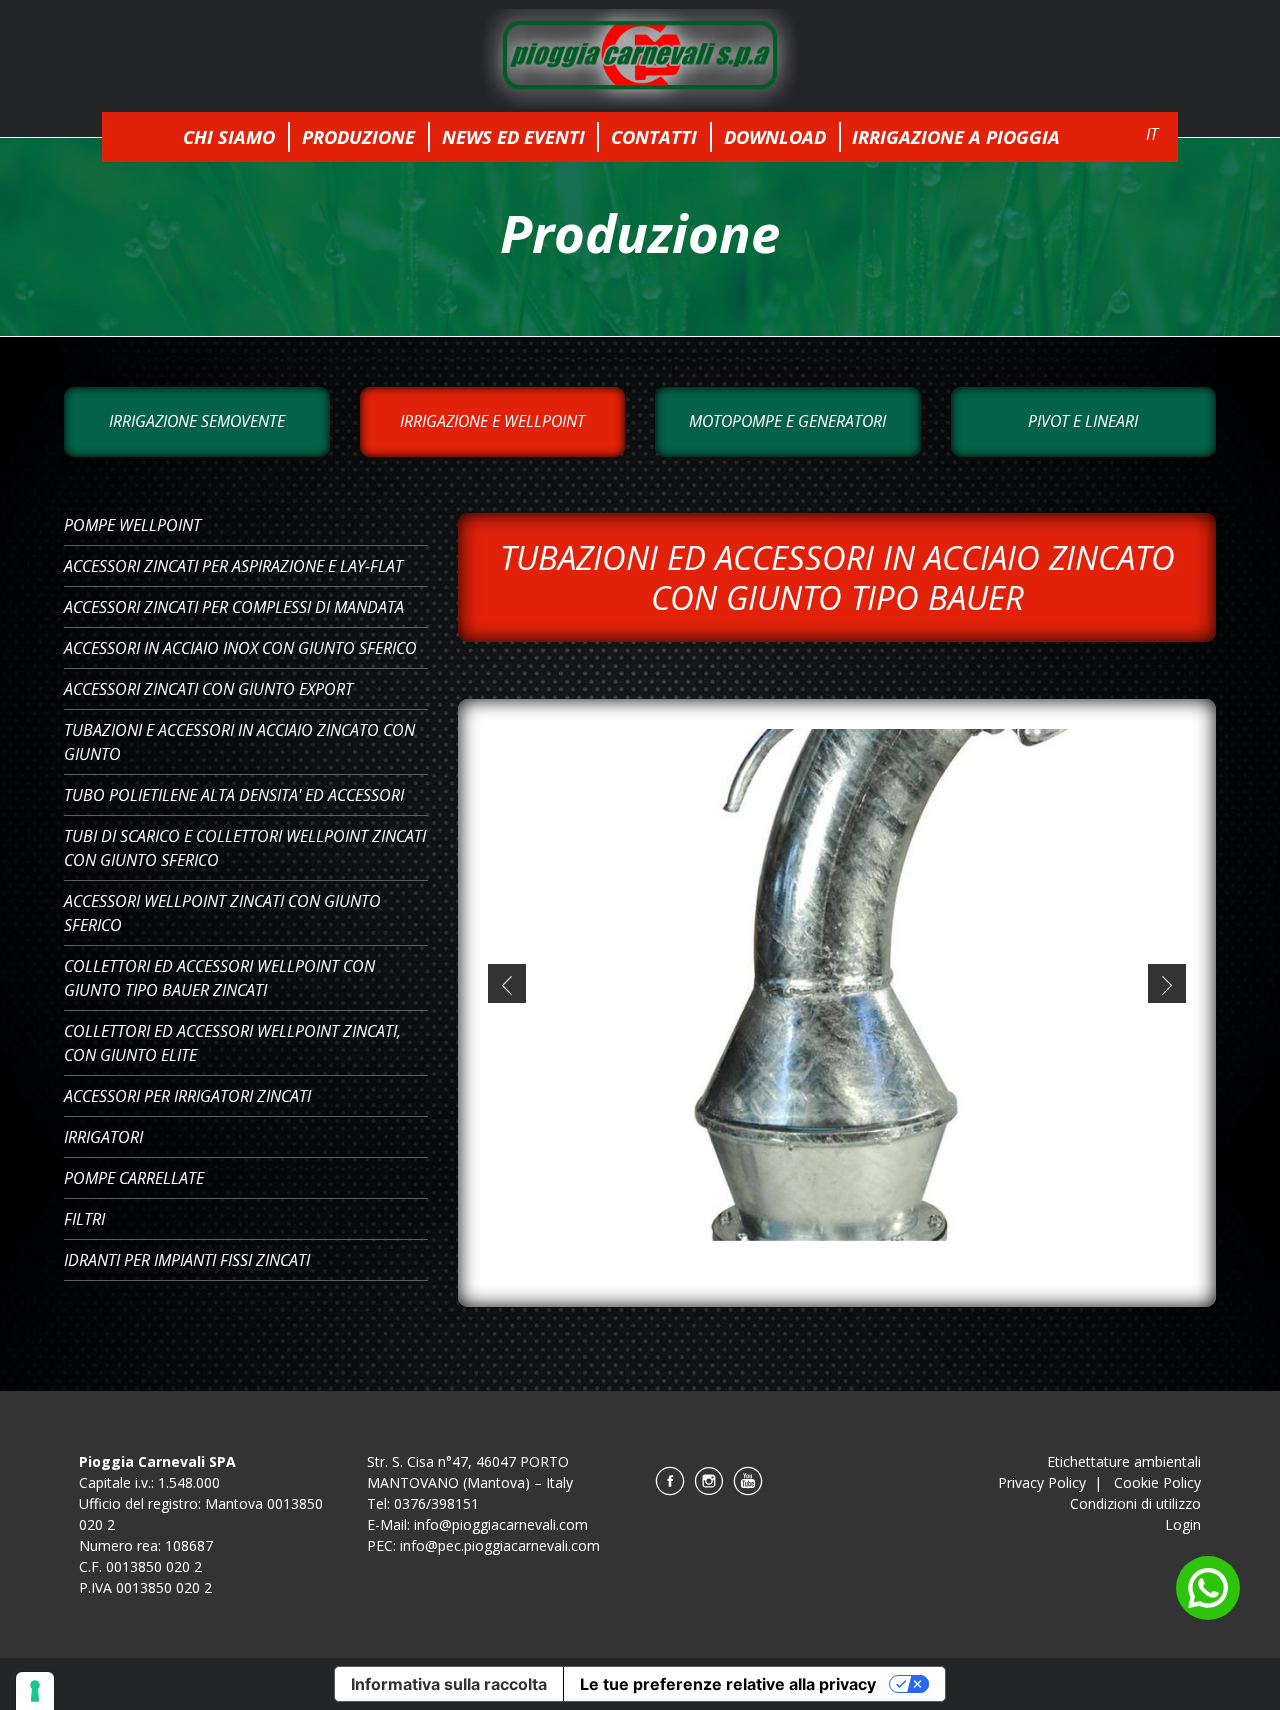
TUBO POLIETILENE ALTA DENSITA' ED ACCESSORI (234, 795)
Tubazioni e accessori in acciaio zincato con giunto (239, 742)
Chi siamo (229, 136)
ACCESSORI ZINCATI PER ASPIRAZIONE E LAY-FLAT (233, 566)
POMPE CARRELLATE (134, 1178)
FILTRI (84, 1219)
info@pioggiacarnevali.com (501, 1524)
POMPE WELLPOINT (132, 525)
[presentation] (507, 983)
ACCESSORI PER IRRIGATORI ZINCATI (187, 1096)
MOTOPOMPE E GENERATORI (787, 421)
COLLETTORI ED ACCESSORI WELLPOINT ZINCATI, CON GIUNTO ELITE (232, 1043)
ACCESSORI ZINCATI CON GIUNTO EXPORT (208, 689)
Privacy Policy (1042, 1482)
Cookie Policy (1157, 1482)
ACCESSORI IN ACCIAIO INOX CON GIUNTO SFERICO (240, 648)
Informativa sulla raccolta (449, 1684)
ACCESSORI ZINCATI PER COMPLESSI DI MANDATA (234, 607)
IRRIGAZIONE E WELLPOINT (492, 421)
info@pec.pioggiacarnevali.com (500, 1545)
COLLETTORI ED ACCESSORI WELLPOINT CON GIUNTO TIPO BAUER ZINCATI (219, 978)
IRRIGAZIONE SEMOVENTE (197, 421)
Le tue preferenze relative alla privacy (728, 1684)
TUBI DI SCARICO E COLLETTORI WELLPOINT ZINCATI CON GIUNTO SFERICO (245, 848)
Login (1183, 1524)
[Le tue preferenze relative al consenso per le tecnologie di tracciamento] (35, 1691)
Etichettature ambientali (1124, 1461)
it (1152, 134)
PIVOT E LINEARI (1083, 421)
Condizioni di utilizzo (1135, 1503)
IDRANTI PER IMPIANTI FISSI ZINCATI (187, 1260)
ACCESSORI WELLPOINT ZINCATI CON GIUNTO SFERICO (222, 913)
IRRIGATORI (103, 1137)
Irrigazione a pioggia (956, 136)
